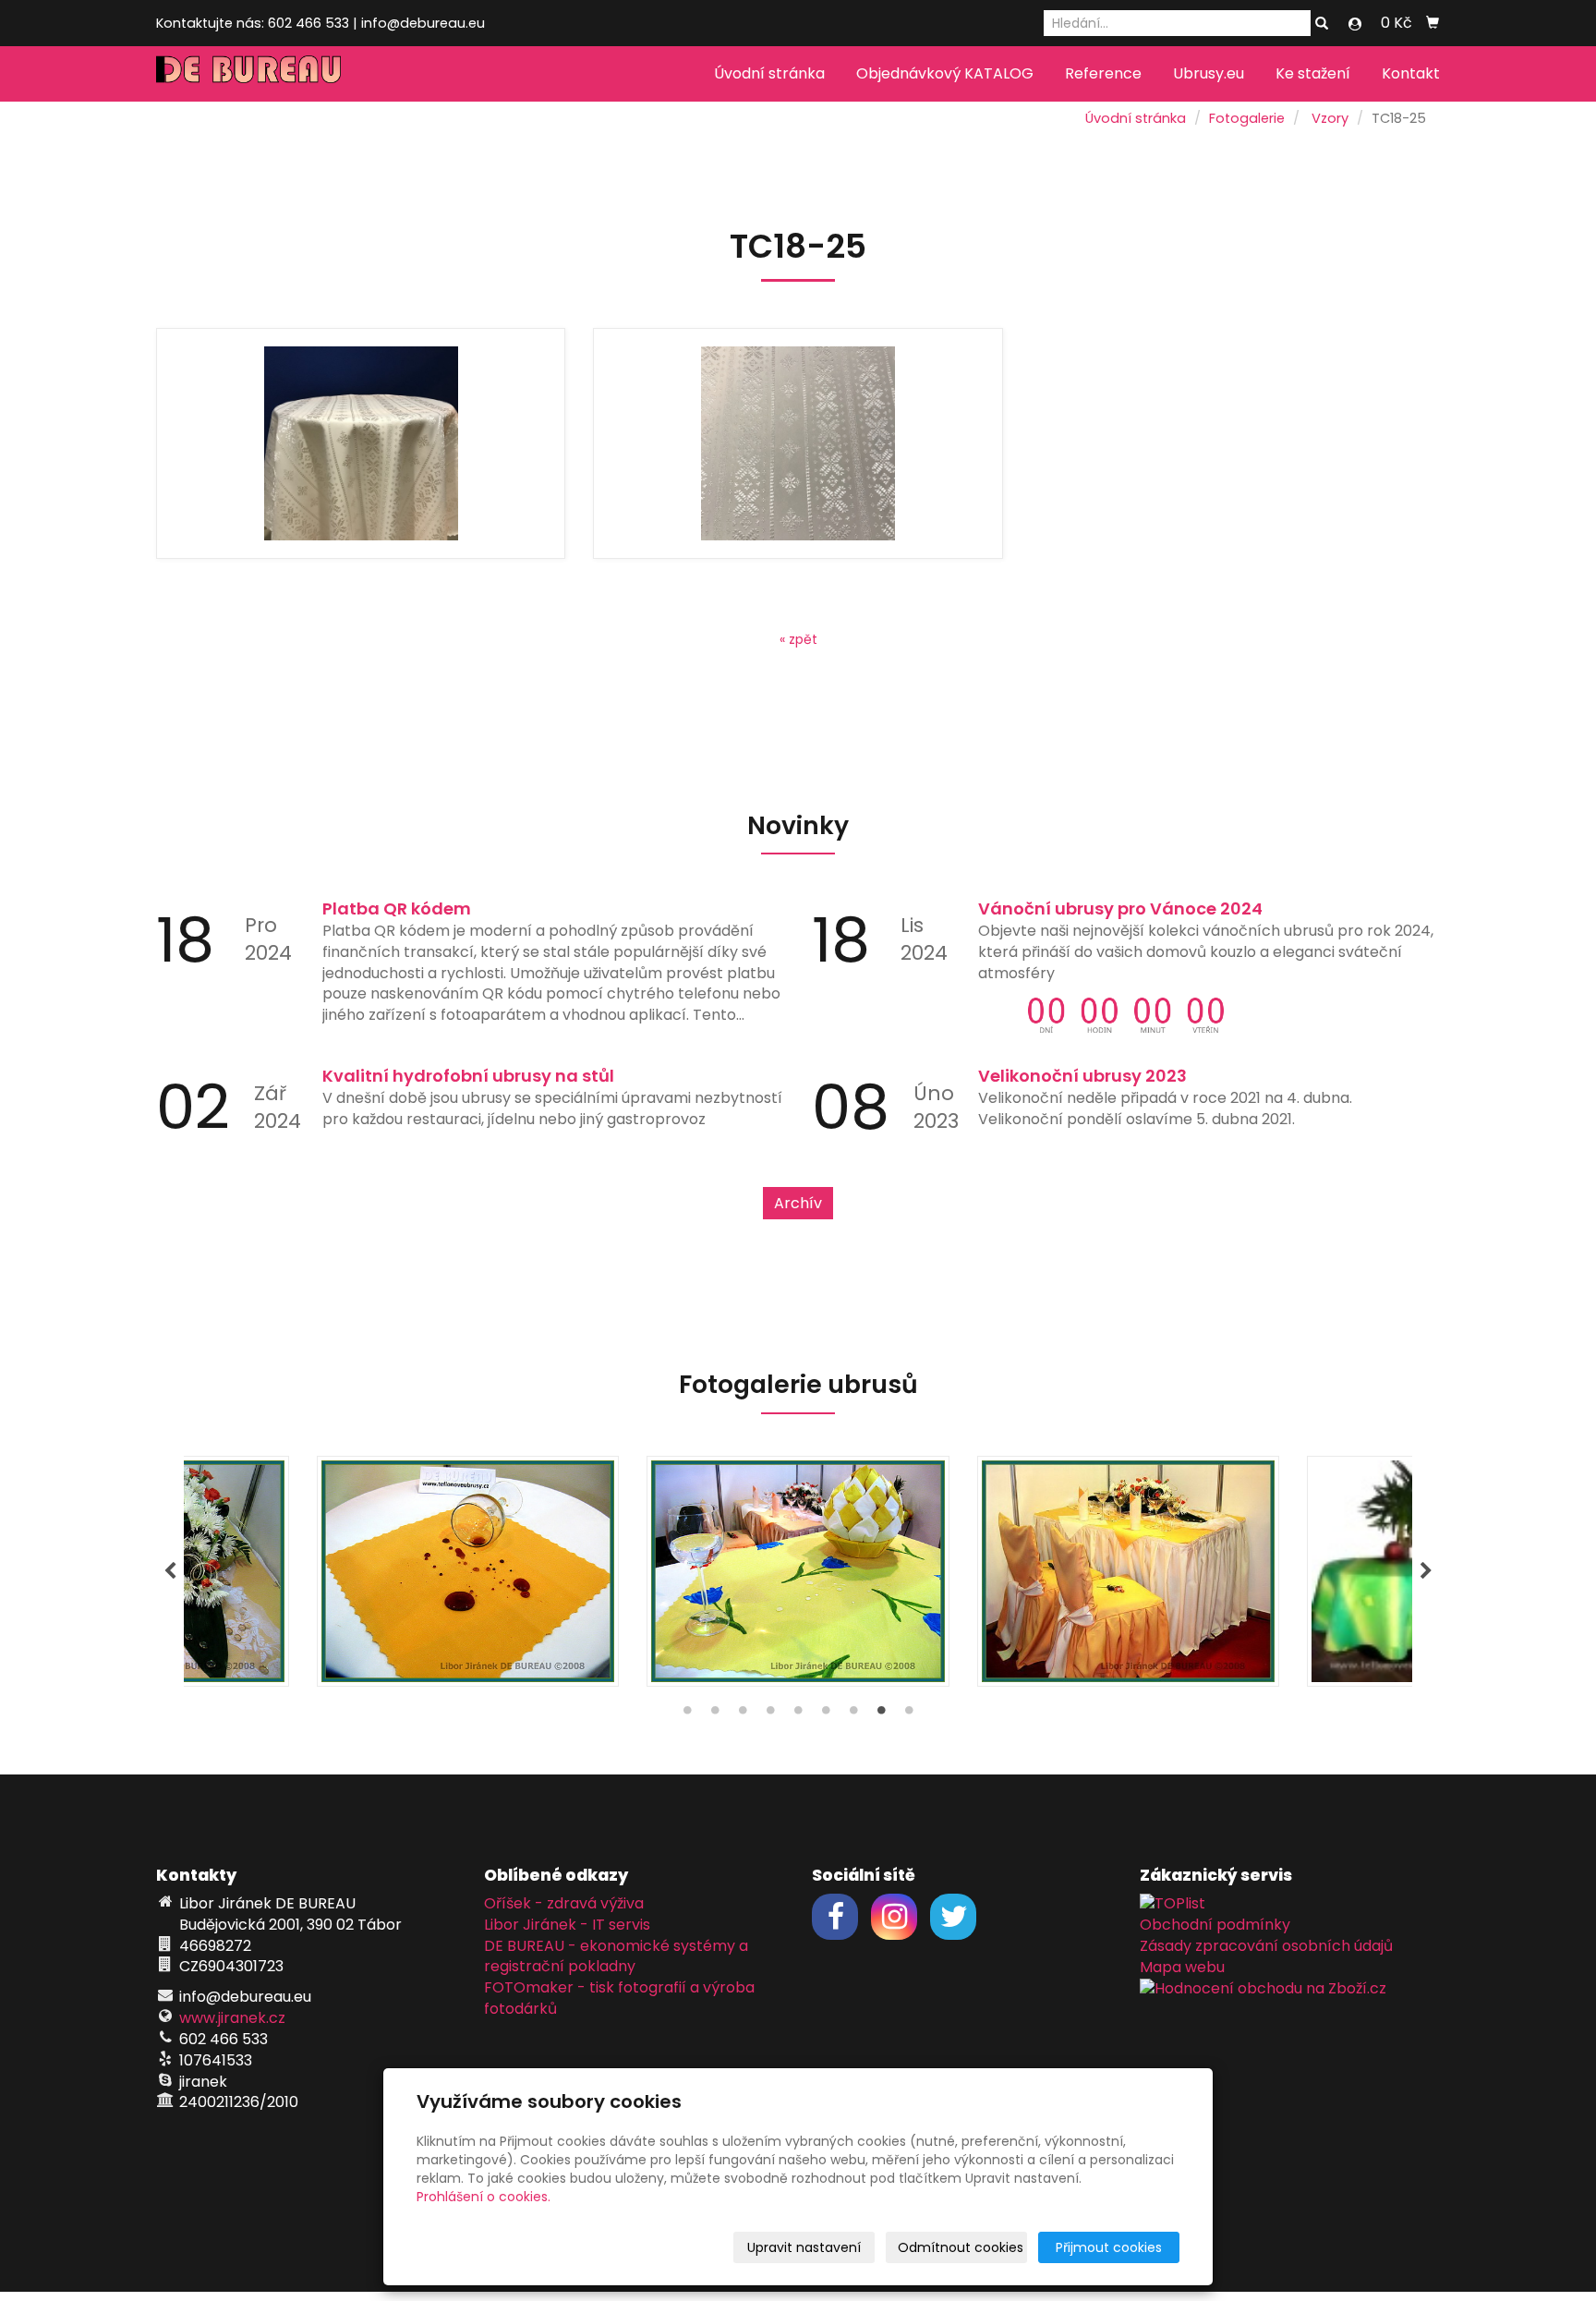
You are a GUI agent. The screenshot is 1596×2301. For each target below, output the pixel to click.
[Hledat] (1322, 24)
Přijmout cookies (1109, 2247)
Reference (1103, 73)
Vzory (1330, 118)
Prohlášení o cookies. (484, 2197)
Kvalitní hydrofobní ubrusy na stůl (468, 1076)
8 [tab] (881, 1714)
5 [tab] (798, 1714)
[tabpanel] (798, 1571)
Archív (798, 1203)
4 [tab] (770, 1714)
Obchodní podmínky (1215, 1925)
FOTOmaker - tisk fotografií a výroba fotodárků (619, 1998)
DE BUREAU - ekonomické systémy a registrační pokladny (616, 1956)
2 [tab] (715, 1714)
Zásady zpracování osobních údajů (1266, 1946)
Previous (170, 1571)
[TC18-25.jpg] (361, 443)
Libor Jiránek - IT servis (567, 1925)
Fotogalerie (1247, 118)
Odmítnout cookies (961, 2247)
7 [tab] (853, 1714)
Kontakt (1411, 73)
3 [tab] (743, 1714)
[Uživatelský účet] (1355, 24)
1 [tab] (687, 1714)
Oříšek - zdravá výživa (564, 1903)
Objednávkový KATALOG (945, 73)
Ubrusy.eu (1209, 73)
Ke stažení (1313, 73)
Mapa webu (1182, 1967)
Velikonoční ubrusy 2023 (1082, 1076)
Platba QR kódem (397, 908)
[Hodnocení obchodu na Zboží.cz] (1263, 1987)
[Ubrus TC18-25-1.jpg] (798, 443)
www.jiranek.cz (232, 2018)
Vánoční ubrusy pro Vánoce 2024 (1120, 908)
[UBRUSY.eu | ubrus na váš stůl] (248, 68)
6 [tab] (826, 1714)
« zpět (798, 639)
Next (1426, 1571)
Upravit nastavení (804, 2247)
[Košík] (1433, 23)
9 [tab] (909, 1714)
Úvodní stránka (769, 73)
